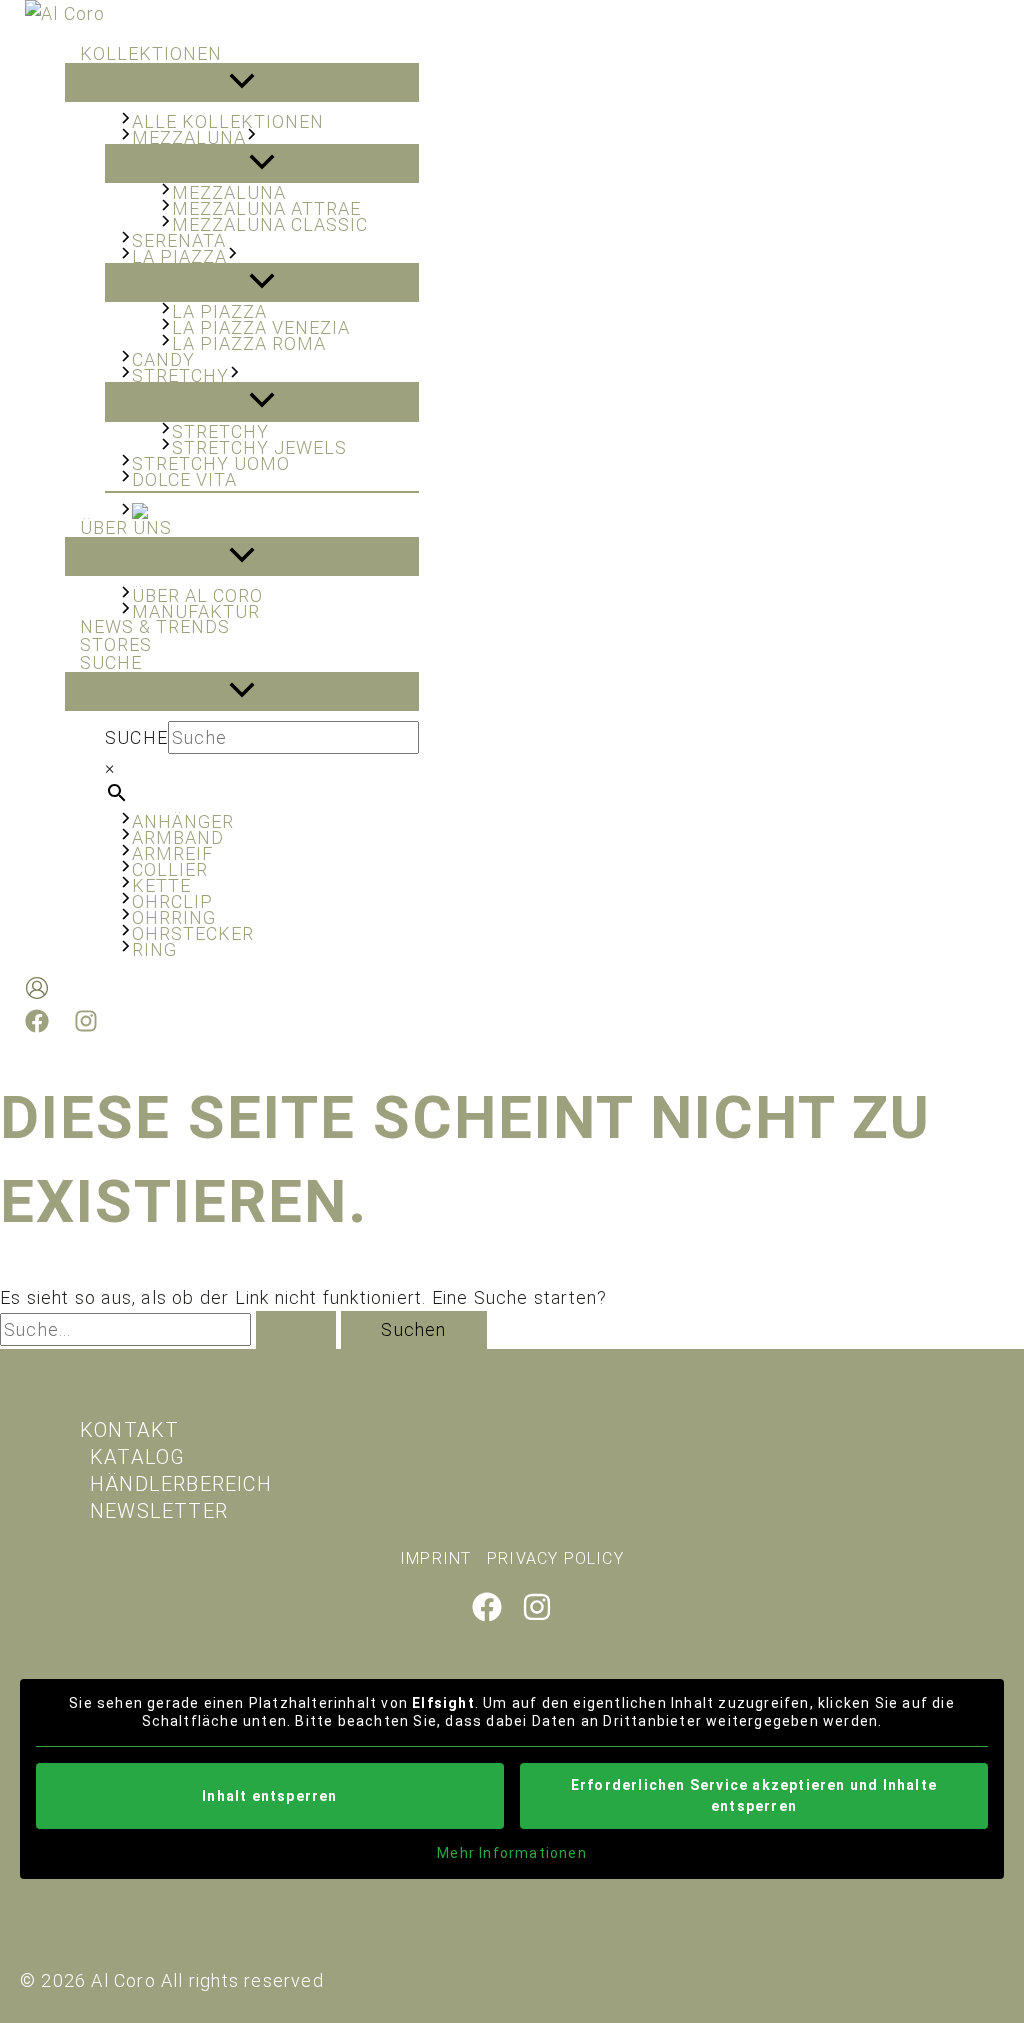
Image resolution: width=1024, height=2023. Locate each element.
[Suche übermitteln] (296, 1330)
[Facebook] (37, 1026)
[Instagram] (86, 1026)
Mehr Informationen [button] (512, 1853)
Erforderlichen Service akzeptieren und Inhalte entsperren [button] (754, 1795)
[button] (252, 137)
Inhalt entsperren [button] (269, 1796)
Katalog (137, 1457)
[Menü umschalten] (242, 82)
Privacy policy (555, 1558)
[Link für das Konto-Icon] (37, 991)
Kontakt (129, 1430)
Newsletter (159, 1511)
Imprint (435, 1558)
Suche (136, 737)
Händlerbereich (181, 1484)
